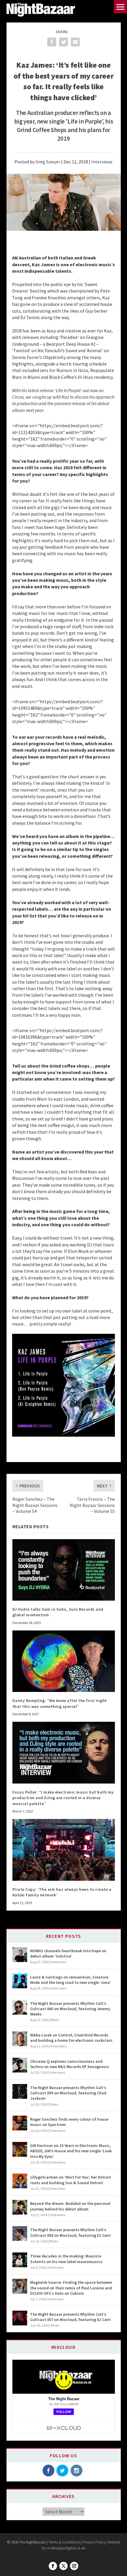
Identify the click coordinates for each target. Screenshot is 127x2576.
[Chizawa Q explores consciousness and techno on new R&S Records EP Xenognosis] (20, 2065)
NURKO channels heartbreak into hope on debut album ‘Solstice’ (68, 1953)
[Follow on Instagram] (74, 2566)
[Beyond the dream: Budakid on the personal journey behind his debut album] (20, 2207)
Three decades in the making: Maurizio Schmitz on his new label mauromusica (66, 2259)
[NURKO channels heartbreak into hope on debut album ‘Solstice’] (20, 1955)
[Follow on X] (63, 2566)
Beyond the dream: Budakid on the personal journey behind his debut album (70, 2206)
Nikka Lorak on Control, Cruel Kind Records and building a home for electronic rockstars (71, 2038)
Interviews (102, 162)
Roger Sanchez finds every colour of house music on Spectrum (69, 2122)
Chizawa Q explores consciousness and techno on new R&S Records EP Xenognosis (70, 2064)
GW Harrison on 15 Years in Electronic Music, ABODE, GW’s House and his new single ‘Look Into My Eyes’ (71, 2151)
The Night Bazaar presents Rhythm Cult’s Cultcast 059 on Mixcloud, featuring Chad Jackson (68, 2093)
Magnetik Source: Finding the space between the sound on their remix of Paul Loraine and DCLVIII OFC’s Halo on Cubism (71, 2288)
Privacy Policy (94, 2542)
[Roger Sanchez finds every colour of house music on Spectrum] (20, 2123)
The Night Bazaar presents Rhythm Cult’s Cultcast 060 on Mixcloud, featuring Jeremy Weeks (70, 2009)
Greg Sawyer (48, 162)
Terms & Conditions (64, 2542)
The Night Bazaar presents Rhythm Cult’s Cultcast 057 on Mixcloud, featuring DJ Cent (70, 2317)
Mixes (55, 2020)
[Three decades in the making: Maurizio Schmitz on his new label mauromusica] (20, 2260)
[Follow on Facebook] (53, 2566)
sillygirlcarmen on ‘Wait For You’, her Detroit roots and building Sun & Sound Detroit (71, 2180)
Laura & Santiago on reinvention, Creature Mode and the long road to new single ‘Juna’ (71, 1980)
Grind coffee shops (69, 1066)
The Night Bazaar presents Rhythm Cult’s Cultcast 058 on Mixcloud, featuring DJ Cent (70, 2232)
